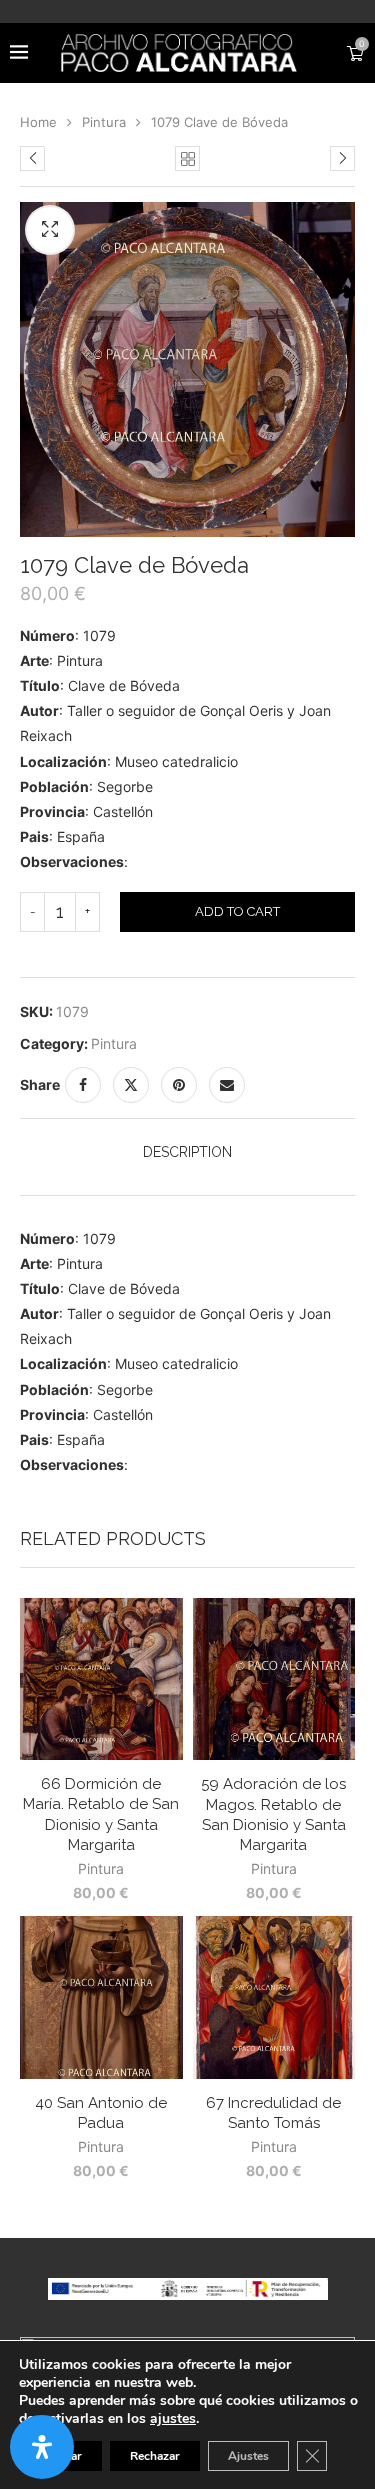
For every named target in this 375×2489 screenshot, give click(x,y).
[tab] (187, 1152)
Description (187, 1152)
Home (38, 122)
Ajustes (248, 2456)
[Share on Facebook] (83, 1085)
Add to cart (237, 911)
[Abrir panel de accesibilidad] (42, 2447)
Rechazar (155, 2456)
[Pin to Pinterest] (179, 1085)
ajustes (173, 2419)
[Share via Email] (227, 1085)
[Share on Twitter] (131, 1085)
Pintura (104, 122)
